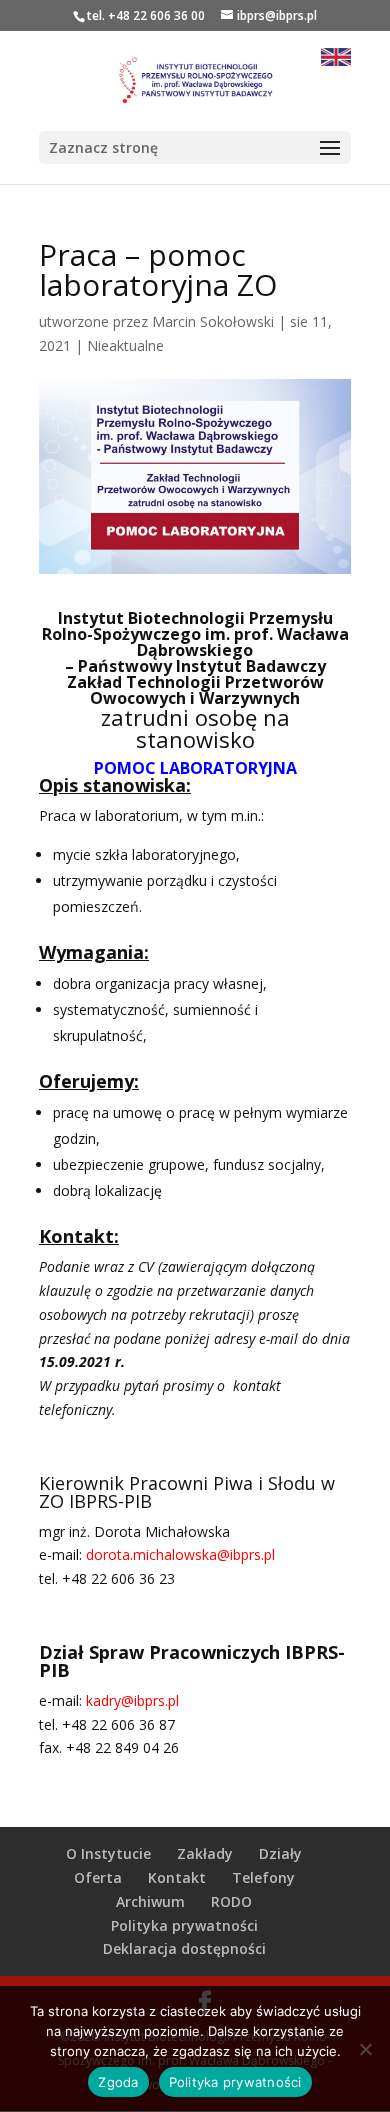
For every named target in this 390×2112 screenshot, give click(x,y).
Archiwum (150, 1901)
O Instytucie (108, 1853)
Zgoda (118, 2082)
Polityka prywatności (184, 1925)
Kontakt (177, 1877)
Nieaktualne (125, 345)
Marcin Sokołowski (213, 321)
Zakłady (205, 1853)
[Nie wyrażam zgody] (365, 2049)
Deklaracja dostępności (184, 1948)
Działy (280, 1853)
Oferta (98, 1877)
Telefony (263, 1877)
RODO (231, 1901)
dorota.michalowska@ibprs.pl (180, 1554)
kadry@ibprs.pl (132, 1700)
